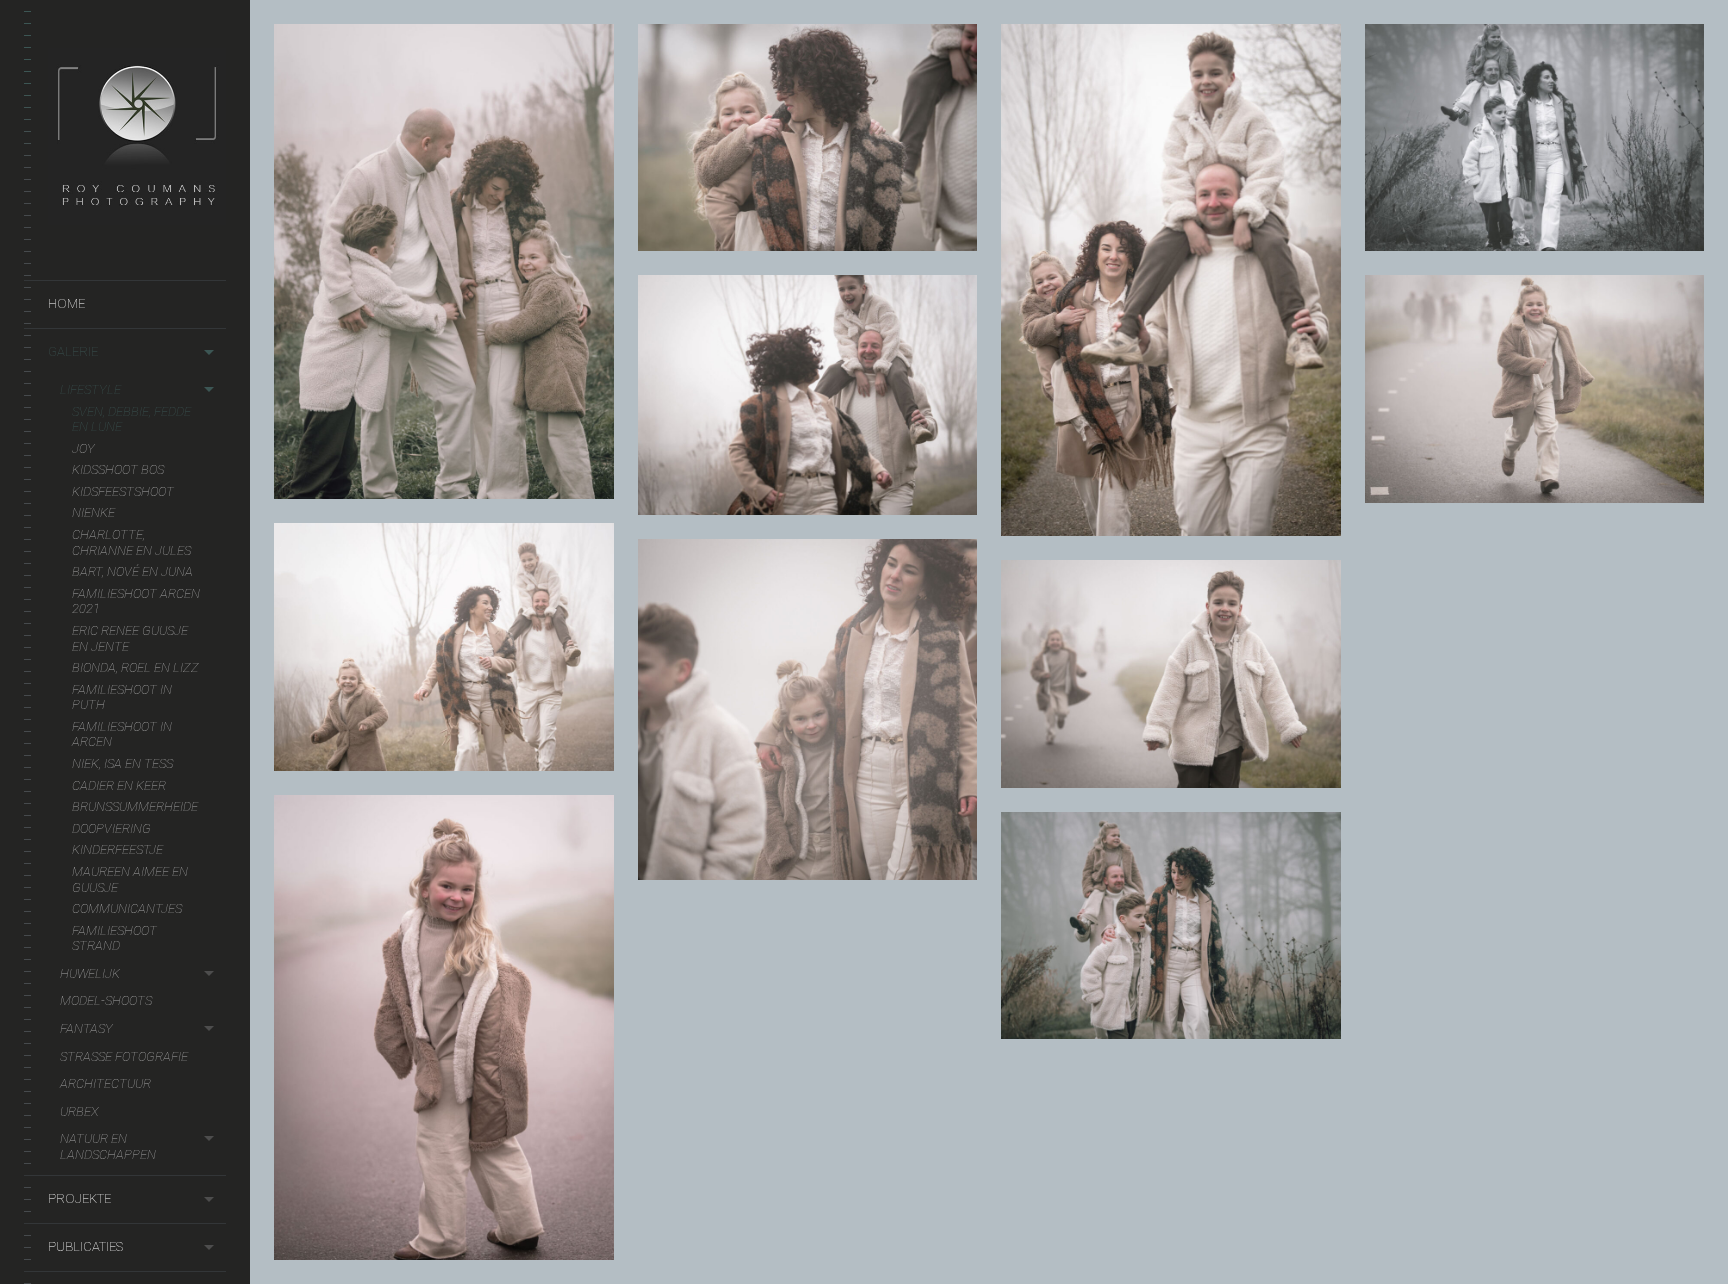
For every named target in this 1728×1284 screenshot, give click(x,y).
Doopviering (111, 828)
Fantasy (86, 1028)
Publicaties (85, 1246)
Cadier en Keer (119, 785)
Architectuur (105, 1083)
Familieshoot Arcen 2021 (136, 601)
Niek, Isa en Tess (122, 763)
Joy (83, 448)
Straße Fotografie (124, 1056)
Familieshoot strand (114, 938)
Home (66, 303)
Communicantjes (127, 908)
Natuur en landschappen (108, 1146)
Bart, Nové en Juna (132, 571)
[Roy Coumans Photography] (137, 214)
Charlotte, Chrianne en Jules (131, 542)
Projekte (79, 1198)
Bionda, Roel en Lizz (135, 667)
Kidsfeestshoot (123, 491)
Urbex (79, 1111)
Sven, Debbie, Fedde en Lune (131, 419)
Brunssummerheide (135, 806)
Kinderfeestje (117, 849)
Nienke (93, 512)
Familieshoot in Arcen (122, 734)
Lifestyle (90, 389)
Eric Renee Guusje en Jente (130, 638)
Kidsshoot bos (118, 469)
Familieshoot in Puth (122, 697)
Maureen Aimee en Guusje (130, 879)
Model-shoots (106, 1000)
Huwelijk (90, 973)
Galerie (73, 351)
